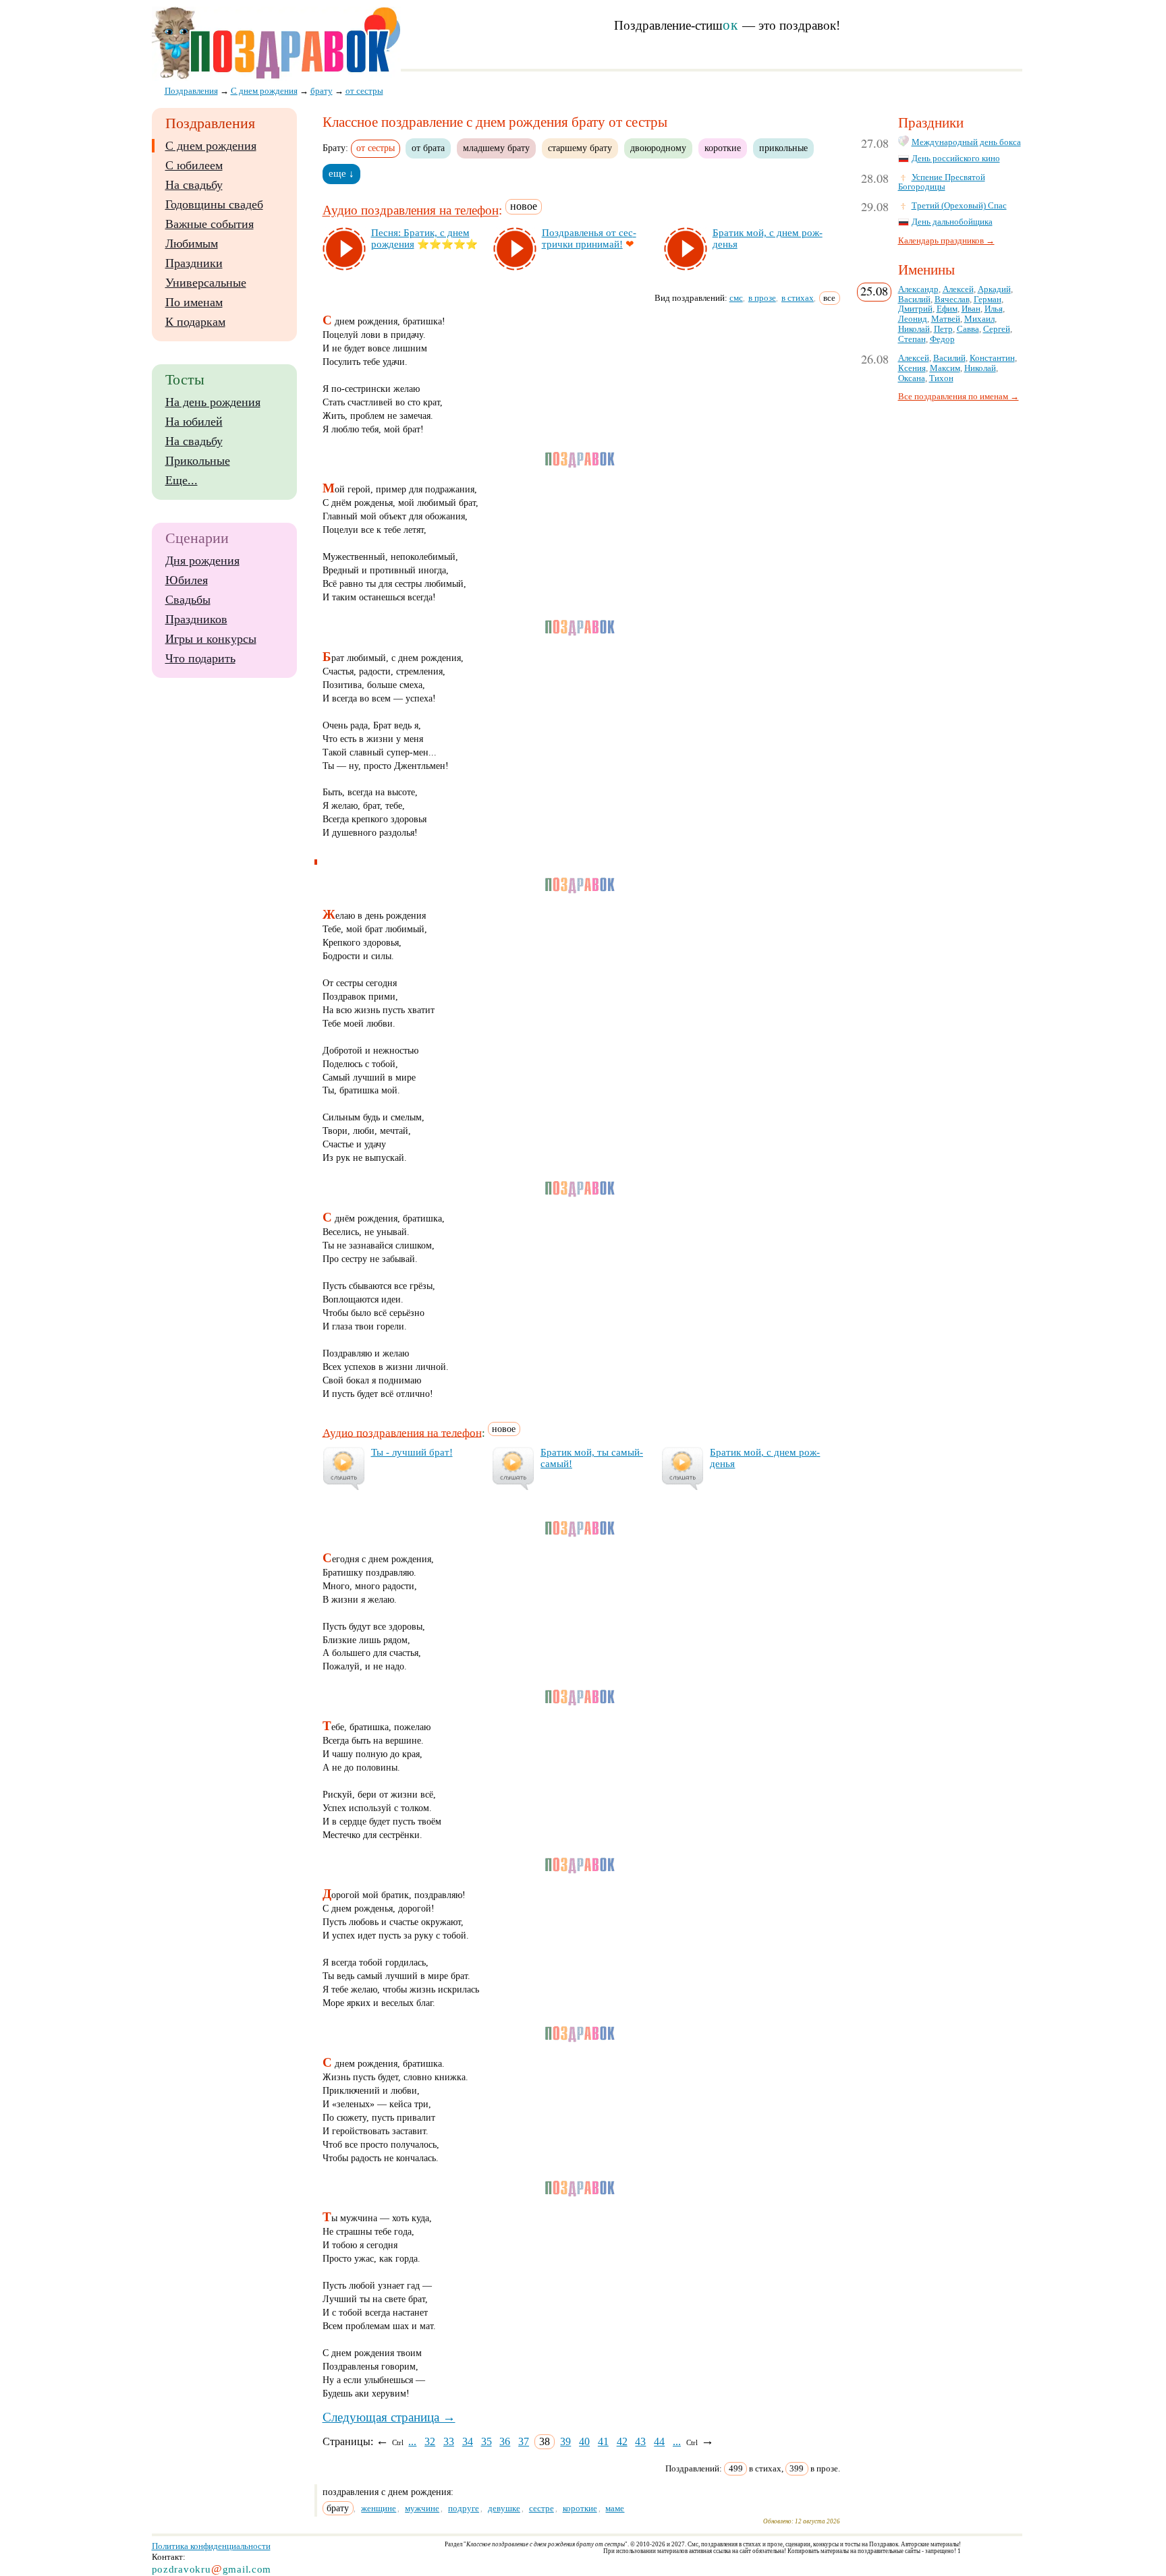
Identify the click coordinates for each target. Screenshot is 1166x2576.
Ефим (947, 309)
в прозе (762, 298)
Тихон (941, 378)
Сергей (997, 329)
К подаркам (195, 322)
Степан (912, 339)
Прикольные (198, 461)
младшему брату (496, 148)
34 (468, 2441)
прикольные (783, 148)
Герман (988, 299)
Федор (942, 339)
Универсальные (206, 283)
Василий (914, 299)
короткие (723, 148)
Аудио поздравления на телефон (411, 211)
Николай (914, 329)
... (412, 2441)
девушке (504, 2508)
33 (449, 2441)
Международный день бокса (966, 142)
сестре (542, 2508)
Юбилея (187, 580)
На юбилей (194, 422)
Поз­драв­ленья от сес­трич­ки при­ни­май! (589, 238)
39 (565, 2441)
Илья (994, 309)
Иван (971, 309)
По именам (194, 302)
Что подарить (200, 658)
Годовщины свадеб (214, 204)
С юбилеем (194, 165)
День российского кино (956, 159)
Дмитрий (915, 309)
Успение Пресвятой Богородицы (942, 182)
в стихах (798, 298)
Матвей (946, 319)
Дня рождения (202, 561)
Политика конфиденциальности (211, 2546)
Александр (918, 289)
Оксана (912, 378)
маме (615, 2508)
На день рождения (213, 402)
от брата (428, 148)
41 (603, 2441)
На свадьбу (194, 185)
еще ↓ (341, 173)
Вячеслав (952, 299)
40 (584, 2441)
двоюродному (658, 148)
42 (622, 2441)
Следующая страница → (389, 2417)
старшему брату (580, 148)
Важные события (210, 224)
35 (487, 2441)
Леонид (913, 319)
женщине (379, 2508)
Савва (968, 329)
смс (736, 298)
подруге (464, 2508)
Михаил (979, 319)
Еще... (182, 480)
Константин (992, 358)
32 (430, 2441)
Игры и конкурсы (211, 639)
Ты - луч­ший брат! (412, 1452)
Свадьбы (188, 600)
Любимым (192, 244)
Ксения (912, 368)
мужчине (422, 2508)
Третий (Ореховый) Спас (959, 206)
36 (505, 2441)
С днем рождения (211, 146)
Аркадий (994, 289)
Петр (943, 329)
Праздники (194, 263)
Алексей (958, 289)
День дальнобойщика (952, 222)
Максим (945, 368)
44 (659, 2441)
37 (524, 2441)
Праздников (196, 619)
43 (640, 2441)
